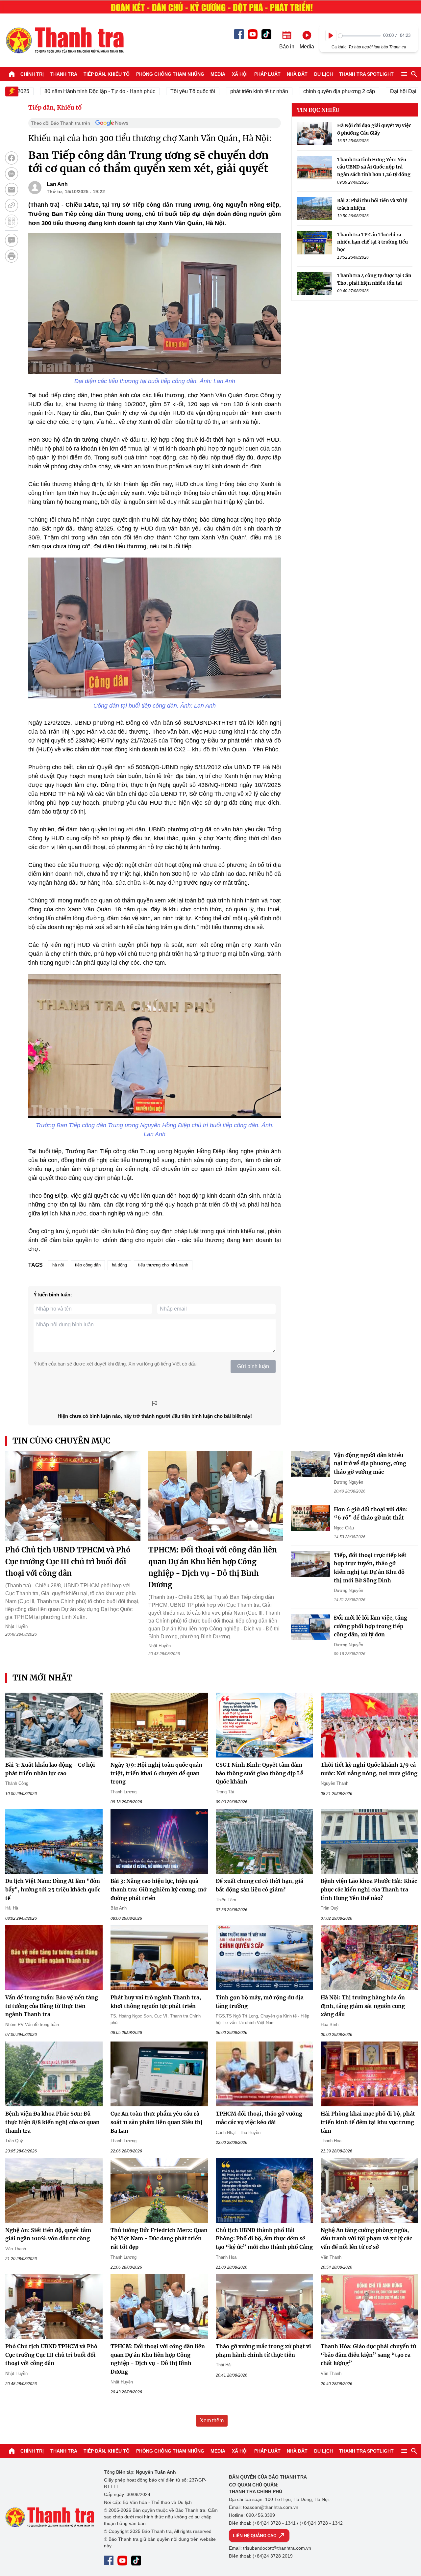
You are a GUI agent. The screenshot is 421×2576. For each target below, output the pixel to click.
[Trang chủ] (12, 74)
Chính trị (32, 74)
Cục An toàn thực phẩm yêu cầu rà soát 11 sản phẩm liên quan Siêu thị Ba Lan (157, 2122)
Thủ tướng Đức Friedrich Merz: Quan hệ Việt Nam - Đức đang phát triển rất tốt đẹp (159, 2238)
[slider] (359, 36)
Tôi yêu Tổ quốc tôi (151, 91)
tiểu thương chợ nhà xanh (163, 1265)
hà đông (119, 1265)
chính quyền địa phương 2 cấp (297, 91)
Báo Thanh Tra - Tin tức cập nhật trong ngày (64, 40)
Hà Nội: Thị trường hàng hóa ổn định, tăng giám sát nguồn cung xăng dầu (363, 2006)
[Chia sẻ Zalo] (12, 174)
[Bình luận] (12, 240)
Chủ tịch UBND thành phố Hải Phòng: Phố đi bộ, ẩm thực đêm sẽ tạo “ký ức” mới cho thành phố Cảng (264, 2238)
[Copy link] (12, 205)
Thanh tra (64, 74)
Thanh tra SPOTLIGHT (366, 74)
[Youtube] (253, 34)
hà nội (58, 1265)
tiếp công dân (88, 1265)
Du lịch (323, 74)
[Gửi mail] (12, 190)
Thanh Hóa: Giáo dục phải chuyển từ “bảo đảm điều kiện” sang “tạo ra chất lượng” (368, 2355)
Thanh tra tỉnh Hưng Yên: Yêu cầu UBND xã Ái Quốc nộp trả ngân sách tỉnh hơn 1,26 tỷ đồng (374, 167)
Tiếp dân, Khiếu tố (107, 74)
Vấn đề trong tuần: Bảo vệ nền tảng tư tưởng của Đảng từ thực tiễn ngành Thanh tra (52, 2006)
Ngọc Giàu (344, 1528)
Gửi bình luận (253, 1366)
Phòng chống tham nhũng (170, 74)
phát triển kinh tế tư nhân (217, 91)
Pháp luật (267, 74)
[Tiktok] (266, 34)
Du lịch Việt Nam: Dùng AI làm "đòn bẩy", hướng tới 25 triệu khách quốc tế (53, 1889)
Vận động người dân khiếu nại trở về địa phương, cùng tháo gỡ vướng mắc (370, 1463)
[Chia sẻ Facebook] (12, 158)
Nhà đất (297, 74)
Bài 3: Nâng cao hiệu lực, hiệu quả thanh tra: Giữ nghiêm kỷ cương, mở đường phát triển (159, 1889)
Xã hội (240, 74)
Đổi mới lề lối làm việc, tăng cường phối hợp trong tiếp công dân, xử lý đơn (371, 1626)
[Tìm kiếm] (414, 74)
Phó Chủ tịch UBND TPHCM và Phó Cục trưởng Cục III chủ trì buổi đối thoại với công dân (68, 1561)
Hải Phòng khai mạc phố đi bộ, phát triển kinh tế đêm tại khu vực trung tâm (368, 2122)
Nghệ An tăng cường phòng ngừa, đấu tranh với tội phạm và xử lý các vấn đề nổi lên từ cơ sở (366, 2238)
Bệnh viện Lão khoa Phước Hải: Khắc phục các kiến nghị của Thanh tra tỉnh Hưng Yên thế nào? (369, 1889)
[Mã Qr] (12, 221)
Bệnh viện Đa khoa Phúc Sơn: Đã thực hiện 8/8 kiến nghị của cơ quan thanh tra (52, 2122)
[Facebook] (239, 34)
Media (218, 74)
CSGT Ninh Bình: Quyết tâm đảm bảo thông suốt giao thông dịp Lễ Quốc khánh (260, 1773)
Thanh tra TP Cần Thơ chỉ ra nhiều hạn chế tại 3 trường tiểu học (372, 242)
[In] (12, 256)
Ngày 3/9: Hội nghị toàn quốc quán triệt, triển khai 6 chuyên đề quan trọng (156, 1773)
